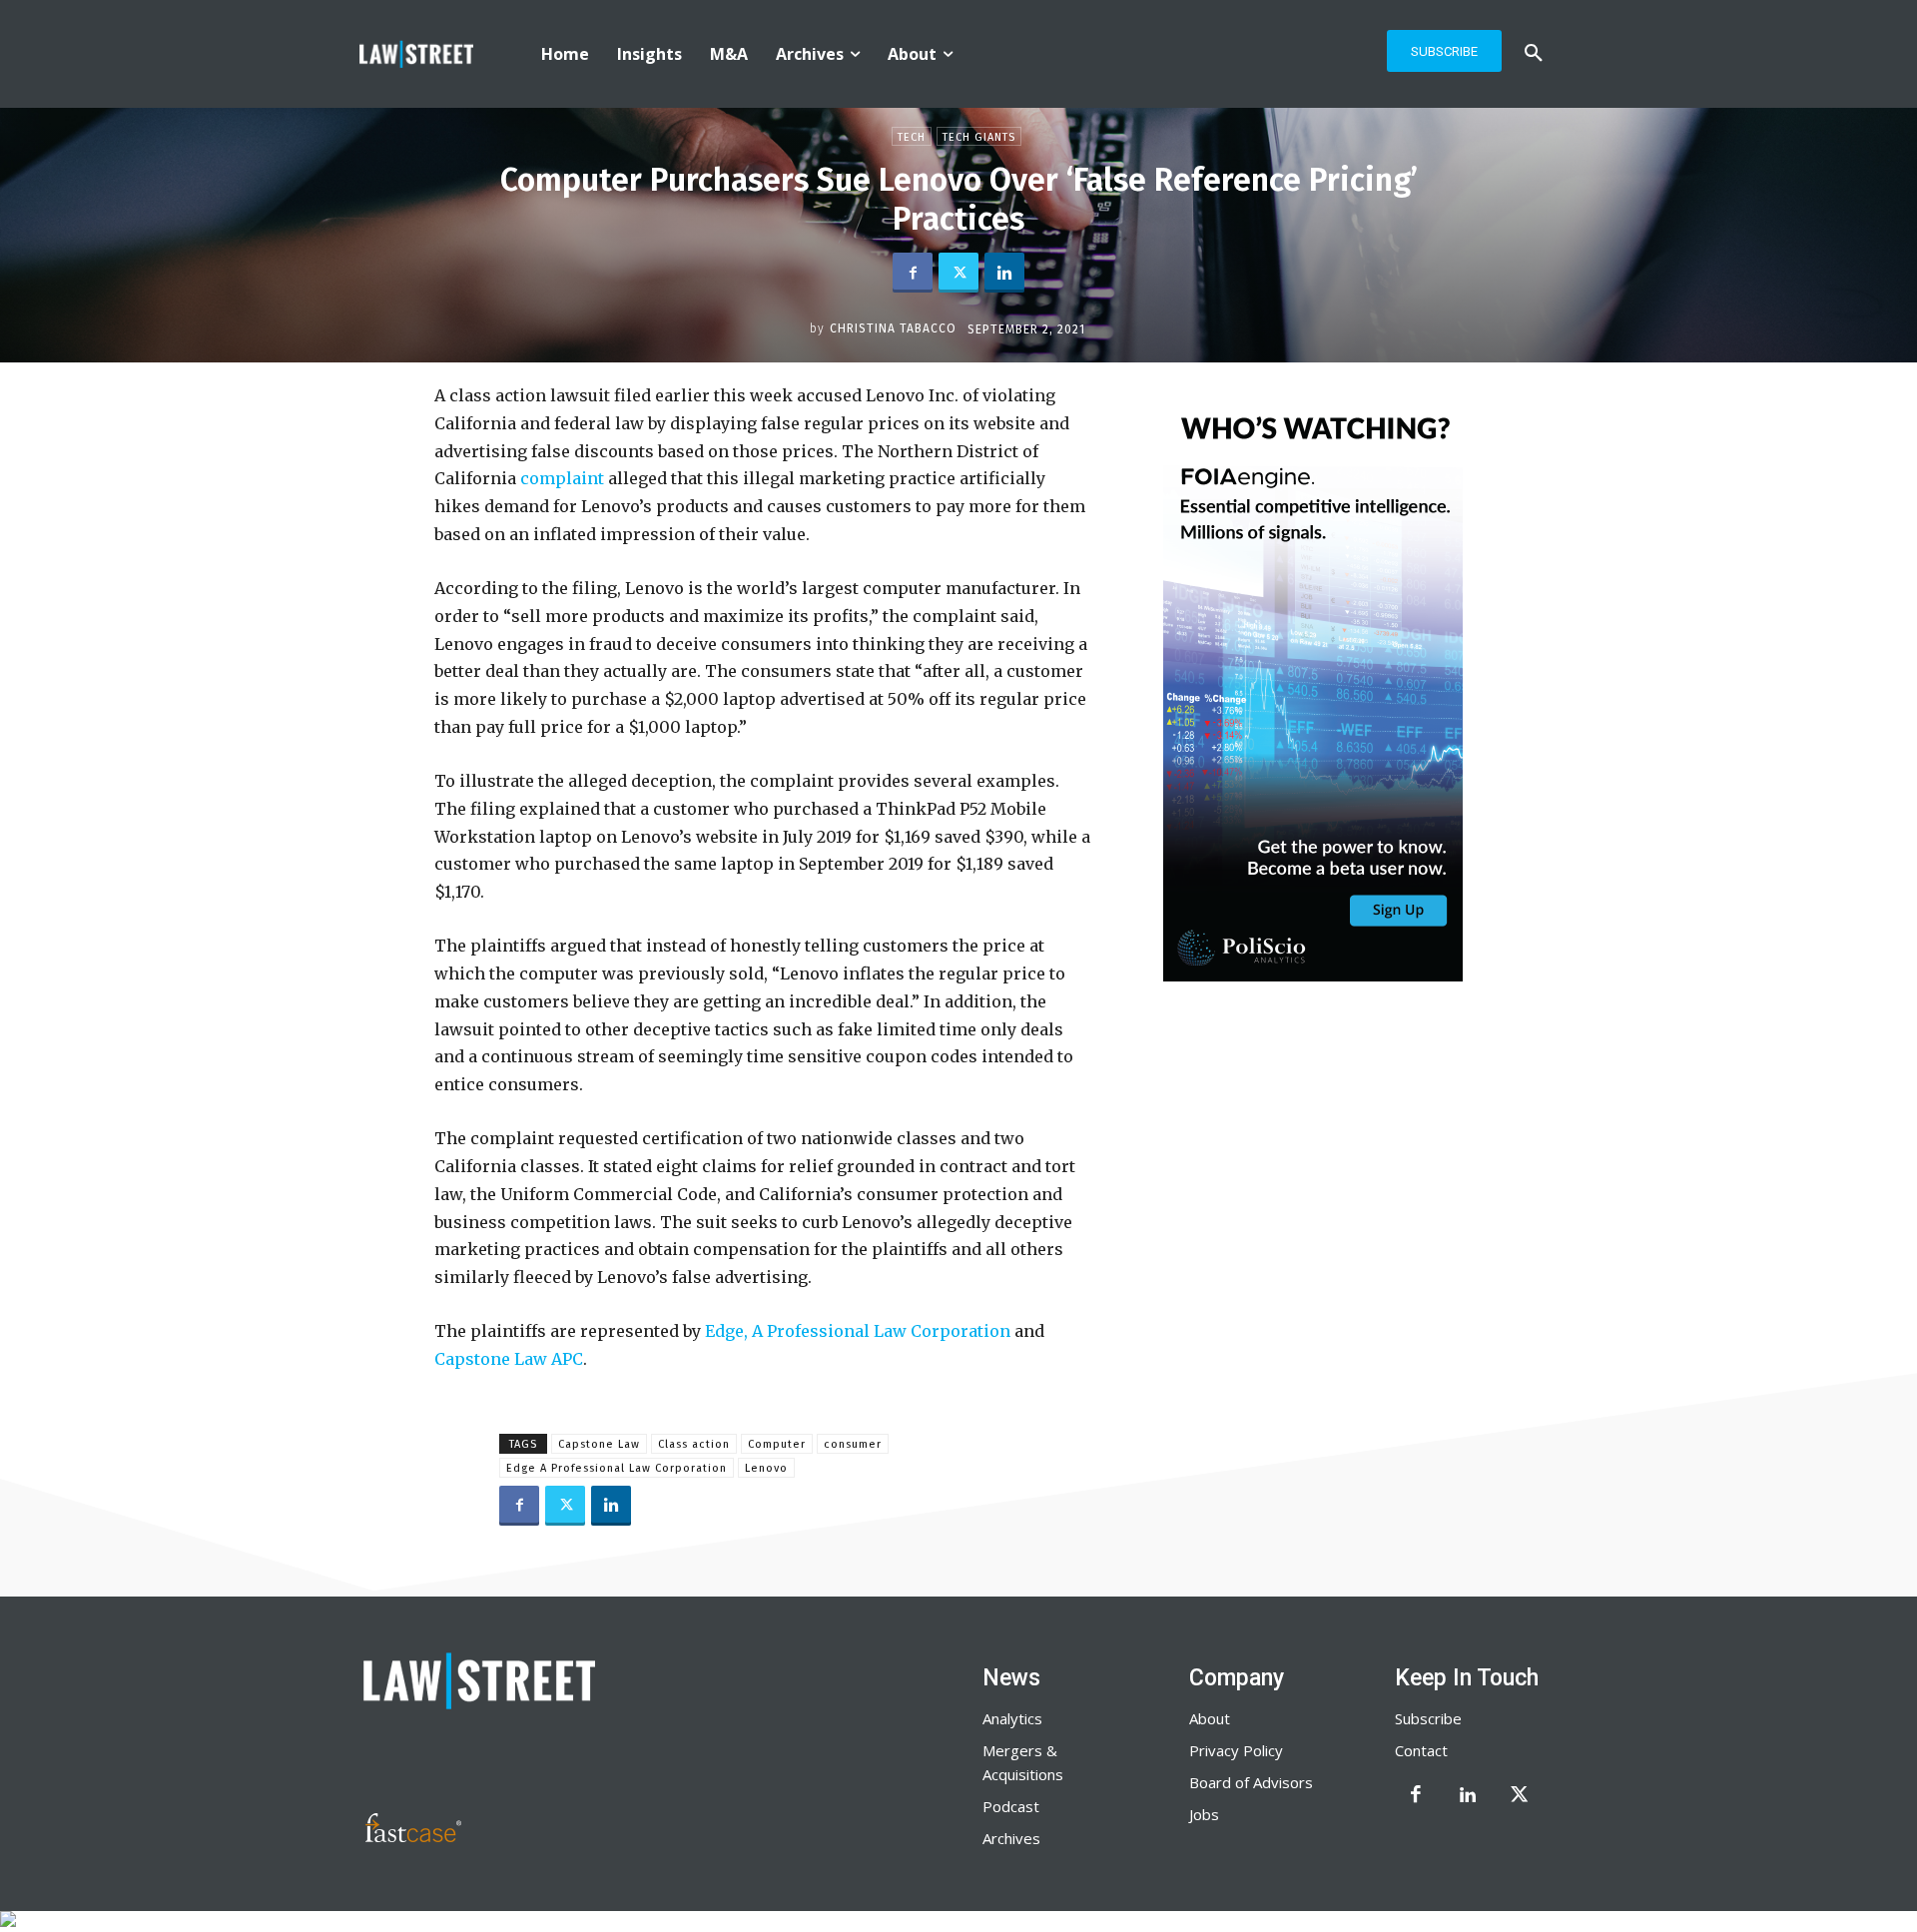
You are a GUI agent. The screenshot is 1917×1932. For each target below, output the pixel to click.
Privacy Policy (1236, 1750)
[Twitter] (958, 273)
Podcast (1011, 1806)
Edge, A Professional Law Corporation (856, 1331)
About (1210, 1718)
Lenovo (766, 1468)
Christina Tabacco (893, 328)
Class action (694, 1444)
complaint (560, 478)
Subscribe (1428, 1718)
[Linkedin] (1004, 273)
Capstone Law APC (509, 1359)
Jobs (1204, 1814)
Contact (1421, 1750)
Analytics (1012, 1718)
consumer (853, 1444)
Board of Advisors (1251, 1782)
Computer (777, 1444)
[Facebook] (913, 273)
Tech (912, 137)
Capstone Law (599, 1444)
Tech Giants (979, 137)
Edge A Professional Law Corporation (617, 1468)
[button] (1534, 54)
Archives (1011, 1838)
